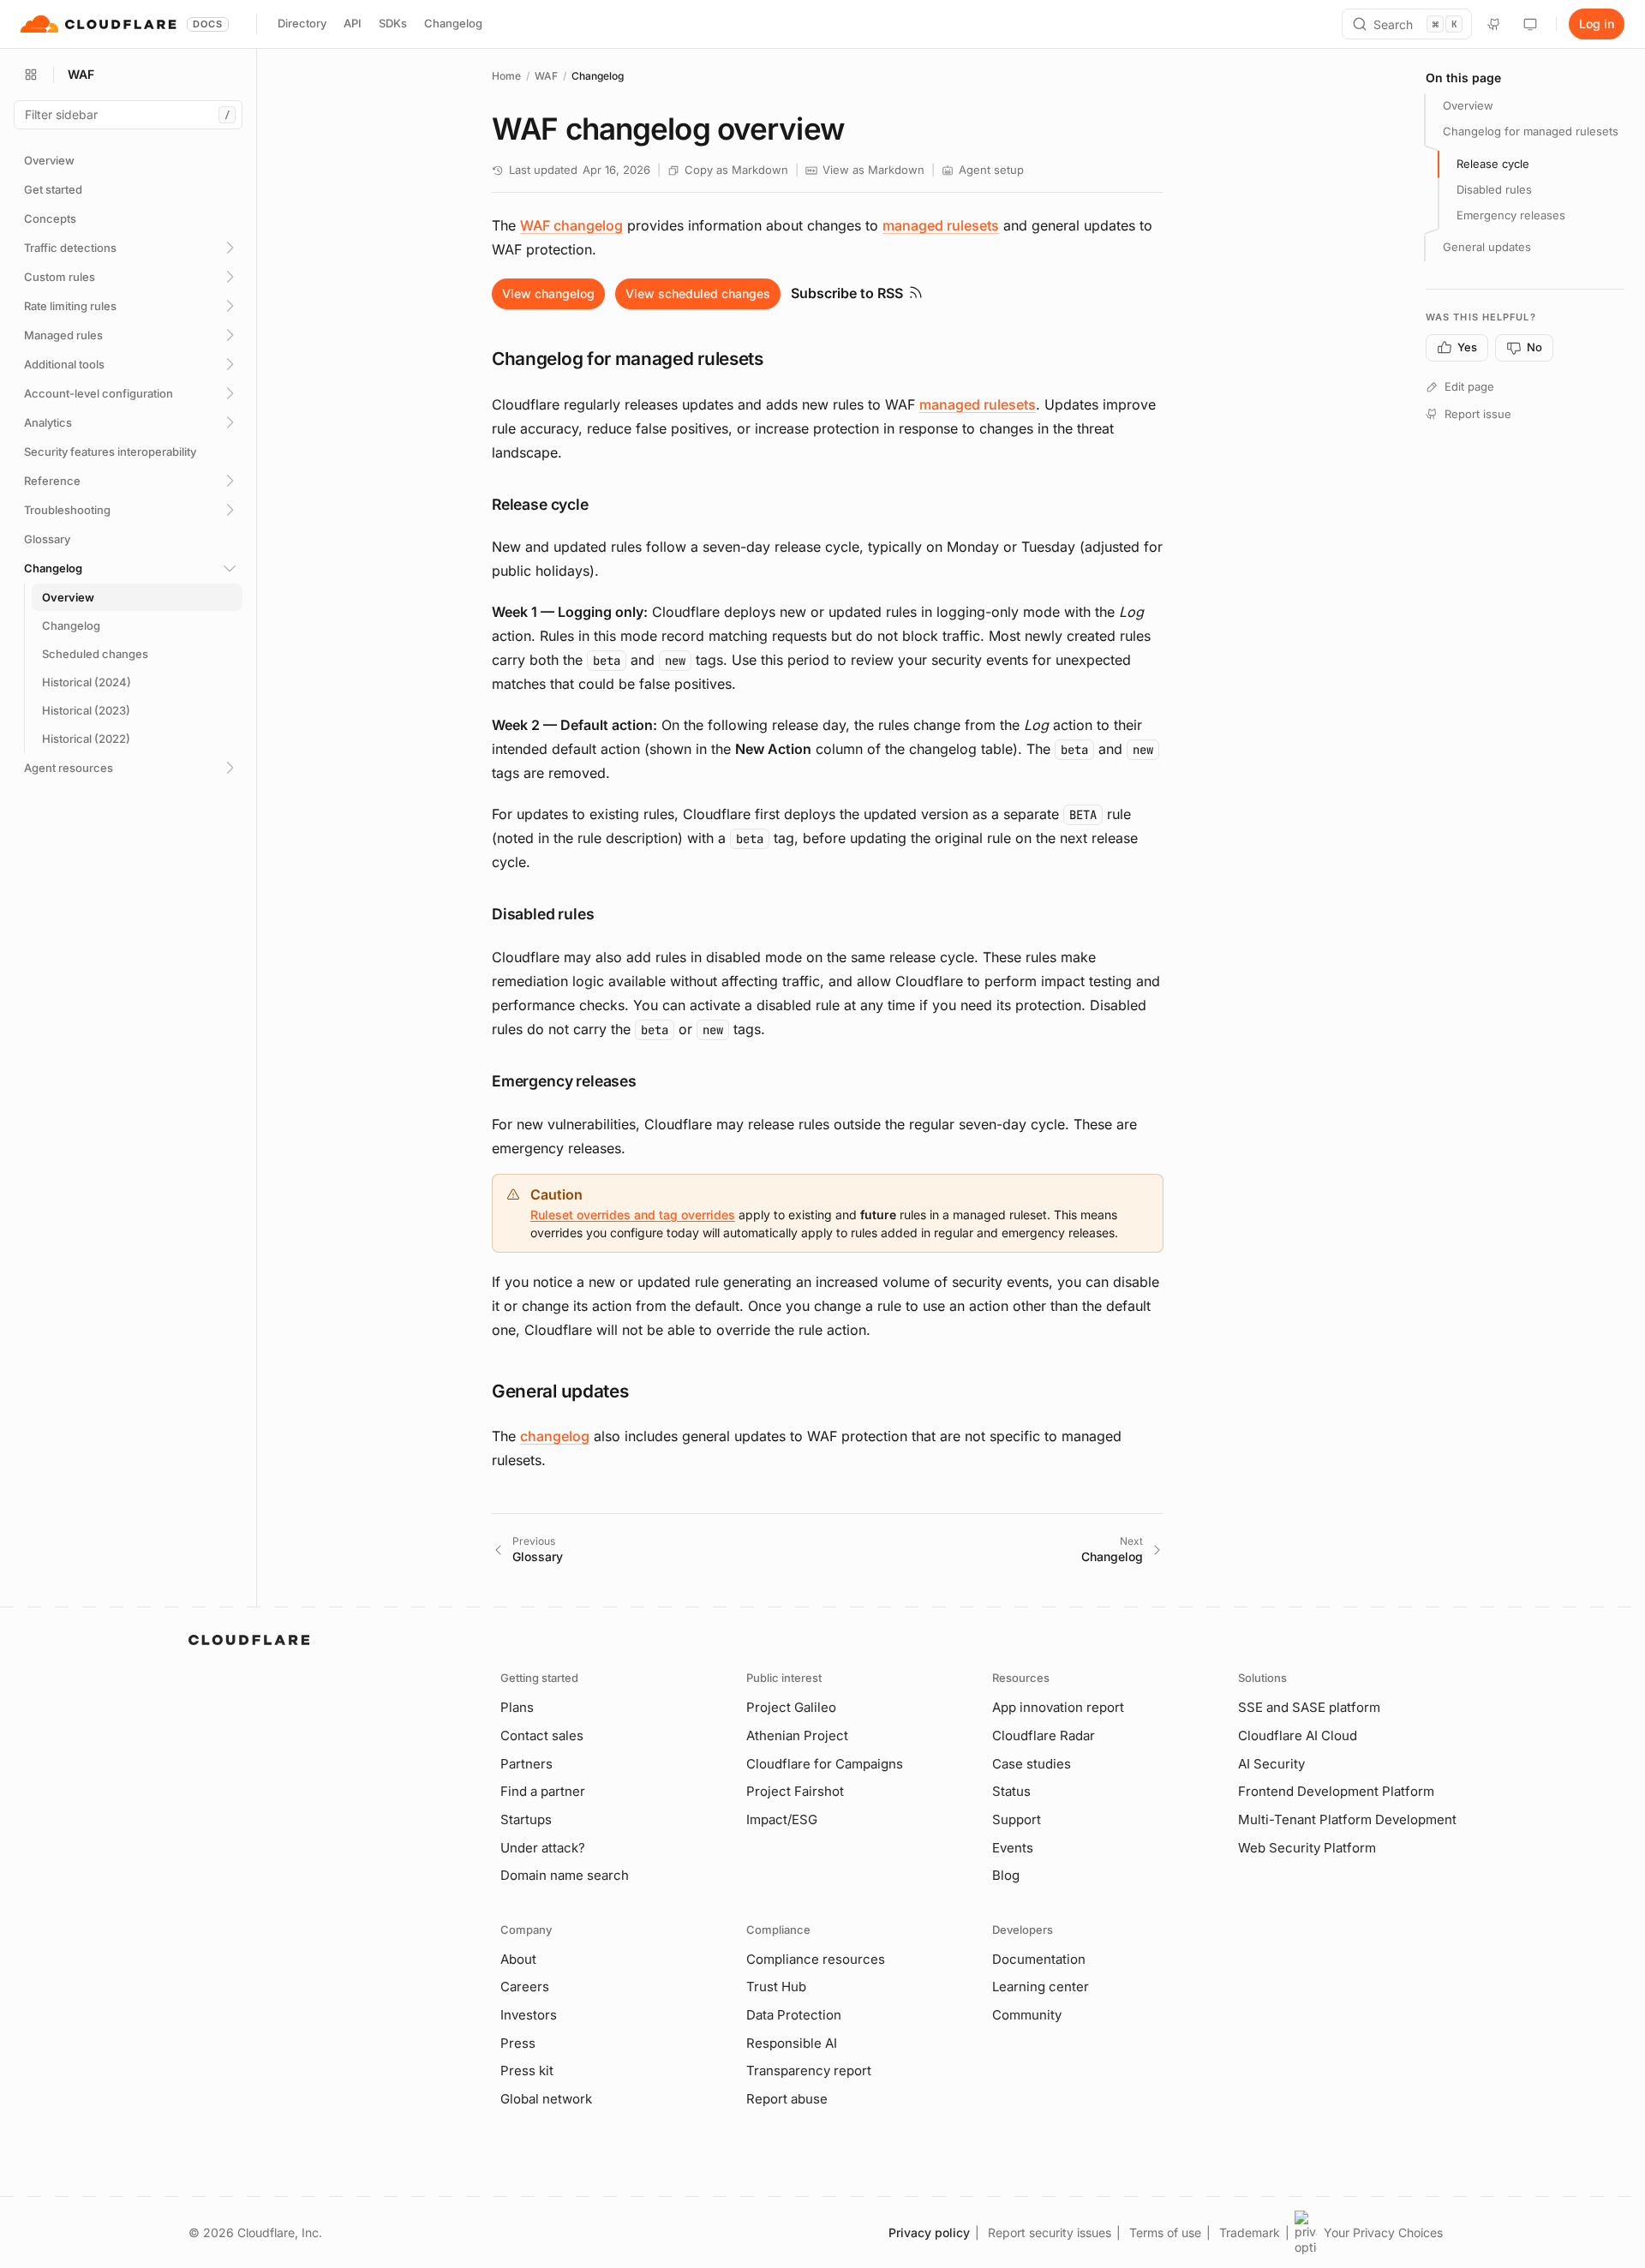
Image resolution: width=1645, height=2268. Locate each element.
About (518, 1959)
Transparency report (809, 2071)
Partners (526, 1764)
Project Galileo (791, 1707)
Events (1013, 1848)
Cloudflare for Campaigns (825, 1764)
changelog (555, 1436)
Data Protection (794, 2015)
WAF (546, 76)
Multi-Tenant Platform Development (1347, 1819)
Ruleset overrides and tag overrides (633, 1215)
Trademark (1250, 2232)
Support (1017, 1819)
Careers (525, 1987)
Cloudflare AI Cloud (1298, 1735)
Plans (517, 1707)
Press (518, 2043)
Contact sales (542, 1735)
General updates (1487, 247)
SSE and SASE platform (1309, 1707)
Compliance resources (816, 1959)
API (353, 23)
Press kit (527, 2071)
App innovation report (1058, 1707)
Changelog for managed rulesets (1531, 131)
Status (1011, 1791)
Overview (1468, 105)
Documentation (1039, 1959)
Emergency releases (1511, 215)
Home (506, 76)
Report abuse (787, 2099)
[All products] (31, 75)
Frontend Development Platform (1336, 1791)
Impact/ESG (782, 1819)
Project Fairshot (795, 1791)
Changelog (453, 23)
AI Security (1271, 1764)
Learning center (1041, 1987)
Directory (302, 23)
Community (1027, 2015)
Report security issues (1050, 2232)
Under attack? (543, 1848)
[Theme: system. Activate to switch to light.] (1530, 24)
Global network (546, 2099)
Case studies (1032, 1764)
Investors (529, 2015)
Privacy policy (929, 2232)
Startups (526, 1819)
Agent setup (991, 170)
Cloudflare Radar (1044, 1735)
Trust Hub (776, 1987)
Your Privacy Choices (1383, 2232)
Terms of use (1165, 2232)
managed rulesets (941, 225)
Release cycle (1493, 164)
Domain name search (565, 1875)
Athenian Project (797, 1735)
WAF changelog (571, 225)
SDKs (393, 23)
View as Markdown (873, 170)
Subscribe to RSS (847, 293)
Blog (1006, 1875)
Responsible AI (792, 2043)
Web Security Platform (1307, 1848)
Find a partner (543, 1791)
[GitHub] (1494, 24)
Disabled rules (1494, 189)
